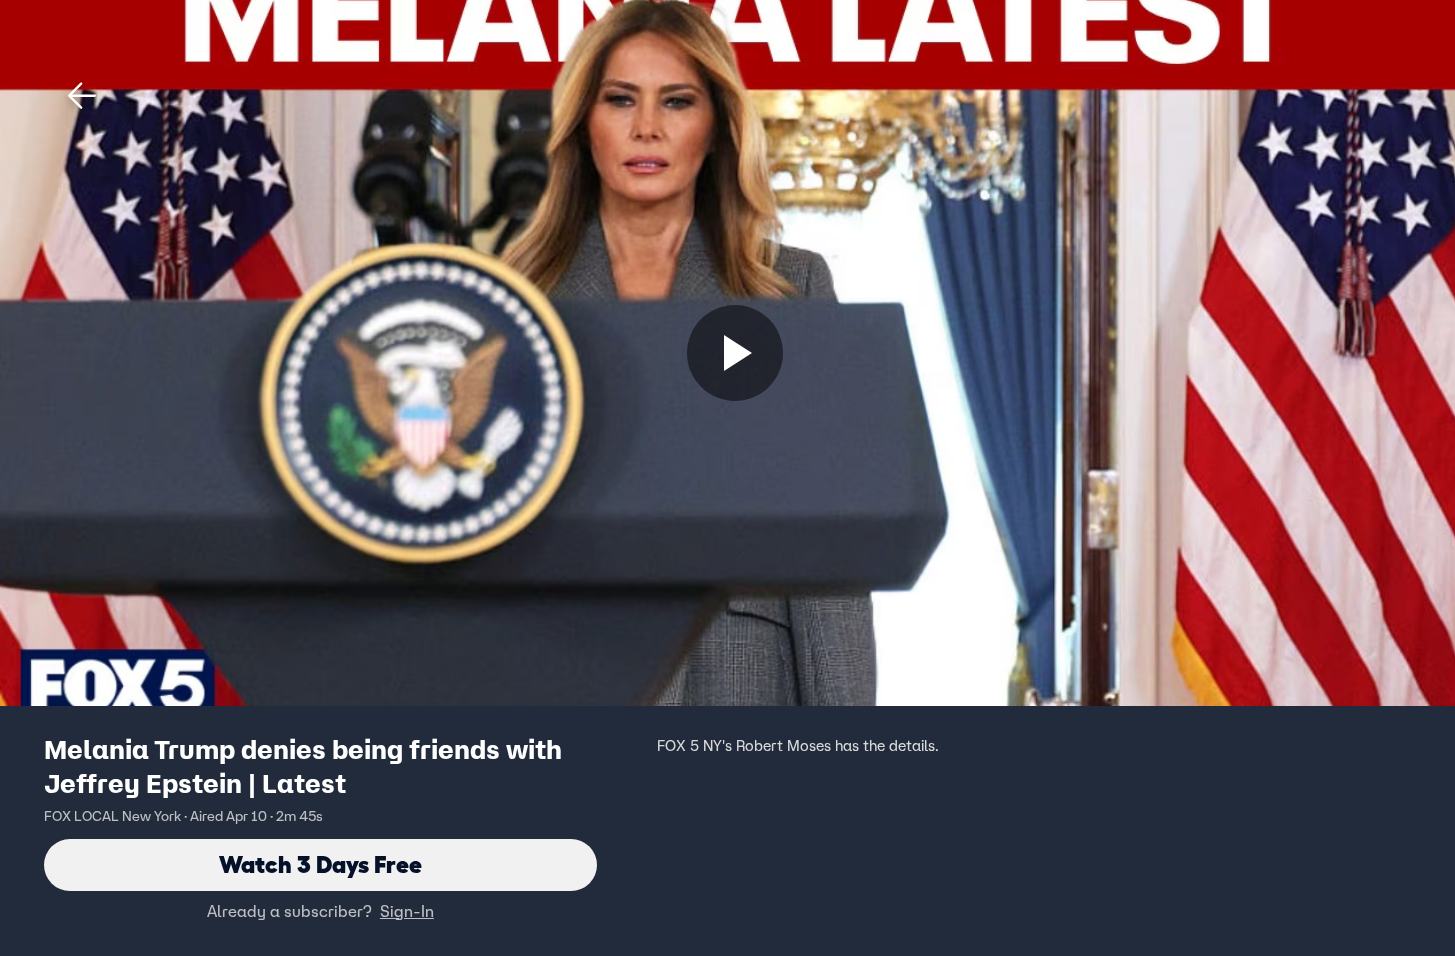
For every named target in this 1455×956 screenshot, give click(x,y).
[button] (82, 96)
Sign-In (407, 911)
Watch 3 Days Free (320, 864)
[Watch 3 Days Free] (735, 353)
